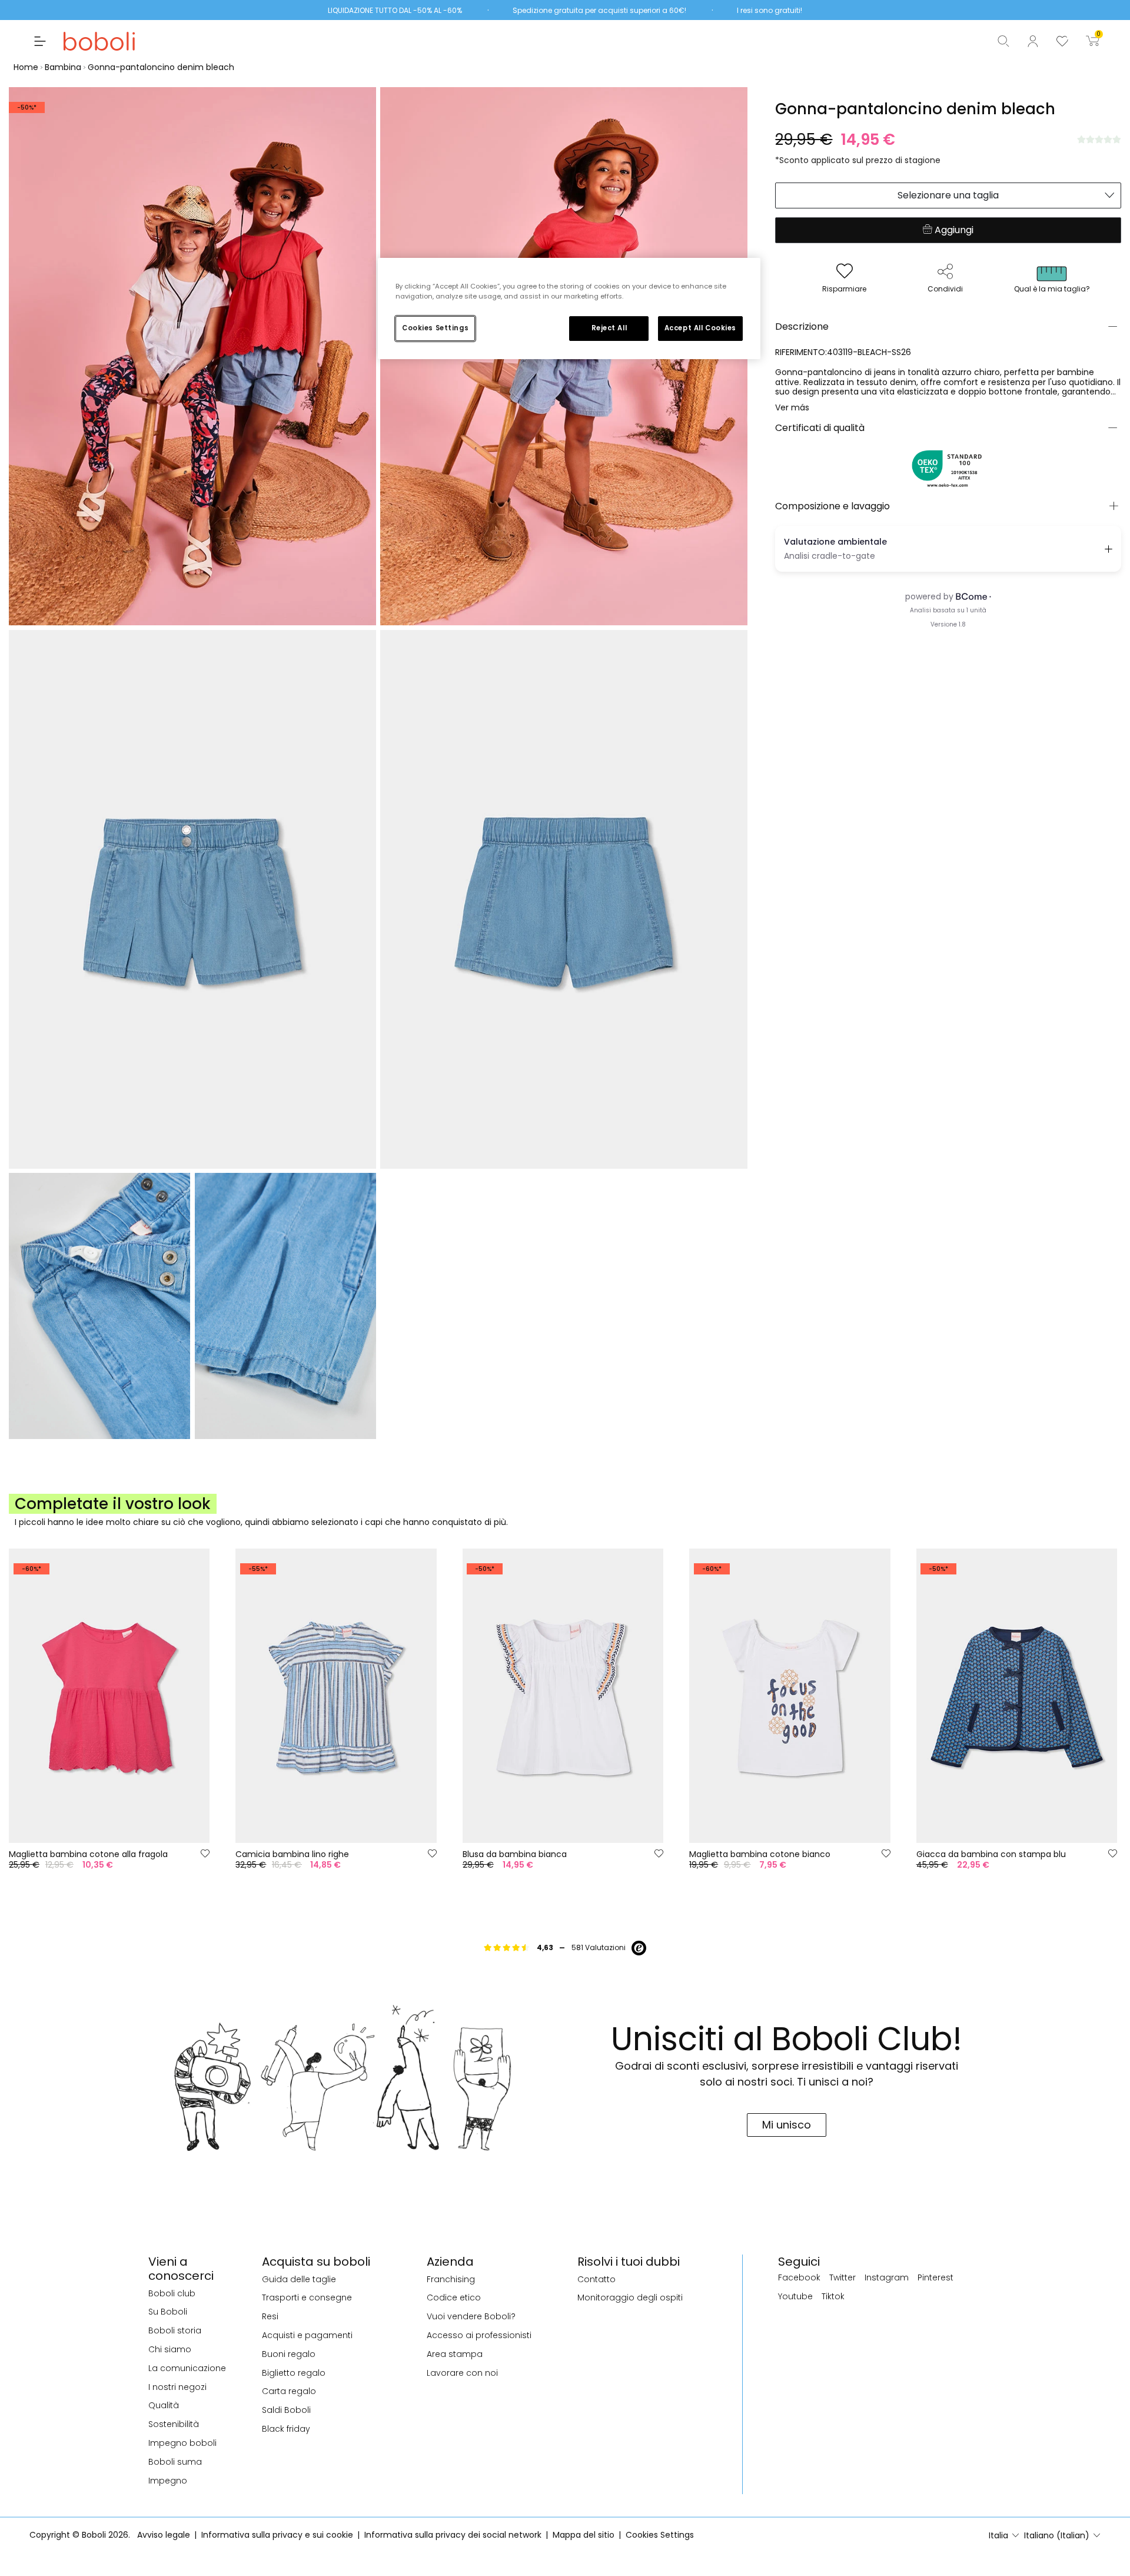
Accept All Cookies (700, 328)
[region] (569, 309)
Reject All (609, 328)
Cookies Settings (435, 328)
